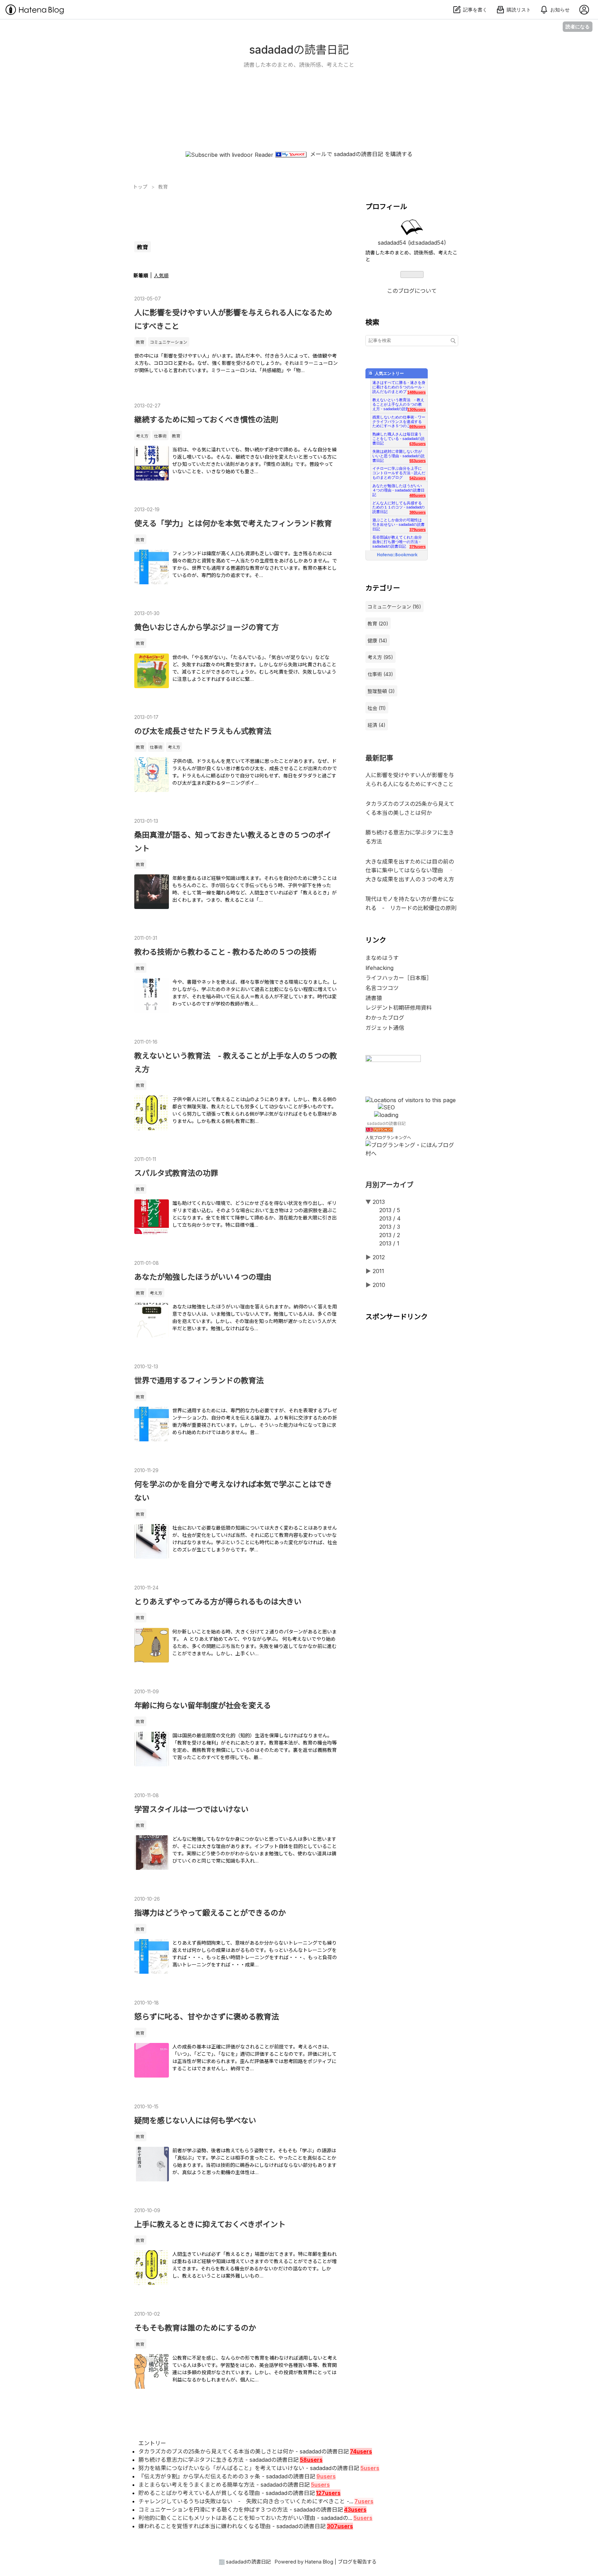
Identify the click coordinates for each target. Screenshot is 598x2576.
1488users (416, 392)
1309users (416, 409)
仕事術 (160, 436)
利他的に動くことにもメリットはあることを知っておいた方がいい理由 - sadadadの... (245, 2518)
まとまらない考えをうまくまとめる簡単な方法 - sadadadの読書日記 (224, 2485)
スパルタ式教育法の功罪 (176, 1173)
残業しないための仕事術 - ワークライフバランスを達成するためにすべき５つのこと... (399, 420)
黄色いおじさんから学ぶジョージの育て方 (207, 627)
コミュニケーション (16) (394, 607)
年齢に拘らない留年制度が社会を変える (203, 1705)
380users (418, 512)
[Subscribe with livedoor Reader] (229, 154)
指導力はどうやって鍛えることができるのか (210, 1913)
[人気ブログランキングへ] (379, 1130)
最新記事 (379, 758)
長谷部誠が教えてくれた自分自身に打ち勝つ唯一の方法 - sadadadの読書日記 (397, 540)
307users (340, 2526)
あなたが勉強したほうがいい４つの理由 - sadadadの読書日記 (398, 488)
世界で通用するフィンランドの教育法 (199, 1380)
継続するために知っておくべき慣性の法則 (206, 420)
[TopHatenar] (393, 1060)
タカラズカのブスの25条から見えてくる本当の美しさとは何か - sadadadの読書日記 (244, 2451)
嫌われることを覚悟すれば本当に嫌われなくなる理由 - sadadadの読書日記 (232, 2526)
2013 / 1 (389, 1243)
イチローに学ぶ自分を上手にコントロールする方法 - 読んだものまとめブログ (399, 471)
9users (326, 2476)
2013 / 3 (390, 1227)
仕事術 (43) (380, 674)
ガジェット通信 (385, 1028)
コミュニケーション (169, 342)
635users (418, 444)
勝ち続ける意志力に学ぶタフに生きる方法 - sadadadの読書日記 (219, 2460)
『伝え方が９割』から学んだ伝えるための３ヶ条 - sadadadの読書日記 (227, 2476)
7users (364, 2501)
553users (418, 461)
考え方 (142, 436)
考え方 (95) (380, 657)
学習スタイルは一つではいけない (191, 1809)
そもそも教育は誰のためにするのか (195, 2328)
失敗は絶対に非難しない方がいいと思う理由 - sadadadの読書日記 (398, 454)
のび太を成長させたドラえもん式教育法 (203, 731)
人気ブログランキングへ (388, 1138)
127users (328, 2493)
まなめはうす (382, 958)
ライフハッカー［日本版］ (399, 978)
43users (355, 2510)
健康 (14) (377, 641)
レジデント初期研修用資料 (399, 1008)
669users (418, 426)
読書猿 (374, 998)
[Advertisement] (299, 126)
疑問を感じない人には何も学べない (195, 2120)
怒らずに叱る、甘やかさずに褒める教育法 (207, 2017)
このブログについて (412, 291)
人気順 (161, 275)
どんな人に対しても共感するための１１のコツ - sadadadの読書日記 (398, 506)
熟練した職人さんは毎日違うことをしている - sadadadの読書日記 (398, 437)
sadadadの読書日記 (299, 50)
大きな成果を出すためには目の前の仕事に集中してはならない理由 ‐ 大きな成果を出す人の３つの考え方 (413, 870)
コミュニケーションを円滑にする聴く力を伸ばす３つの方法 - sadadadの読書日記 (241, 2510)
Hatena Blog (319, 2562)
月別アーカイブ (389, 1185)
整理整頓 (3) (381, 691)
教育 (140, 342)
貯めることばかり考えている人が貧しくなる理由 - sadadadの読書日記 (227, 2493)
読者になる (578, 26)
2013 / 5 (390, 1210)
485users (418, 495)
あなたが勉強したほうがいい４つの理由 (203, 1277)
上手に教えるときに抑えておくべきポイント (210, 2224)
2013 (379, 1202)
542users (418, 478)
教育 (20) (378, 624)
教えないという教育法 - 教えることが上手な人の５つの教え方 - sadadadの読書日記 (398, 402)
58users (311, 2460)
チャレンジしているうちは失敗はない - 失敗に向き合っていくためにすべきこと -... (246, 2501)
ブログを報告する (357, 2562)
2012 (379, 1257)
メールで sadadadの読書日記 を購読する (361, 154)
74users (361, 2451)
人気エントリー (389, 373)
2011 (378, 1271)
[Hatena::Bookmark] (397, 555)
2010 (379, 1285)
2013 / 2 (390, 1235)
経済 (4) (377, 725)
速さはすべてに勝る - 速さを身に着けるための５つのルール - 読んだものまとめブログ (399, 385)
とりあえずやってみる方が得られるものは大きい (218, 1602)
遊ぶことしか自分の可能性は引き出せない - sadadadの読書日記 (398, 523)
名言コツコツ (382, 988)
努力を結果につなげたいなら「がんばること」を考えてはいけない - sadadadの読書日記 (249, 2468)
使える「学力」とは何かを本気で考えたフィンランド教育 (233, 523)
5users (370, 2468)
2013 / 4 (390, 1218)
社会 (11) (377, 708)
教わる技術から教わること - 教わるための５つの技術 (225, 952)
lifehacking (379, 968)
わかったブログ (385, 1018)
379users (418, 530)
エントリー (152, 2443)
